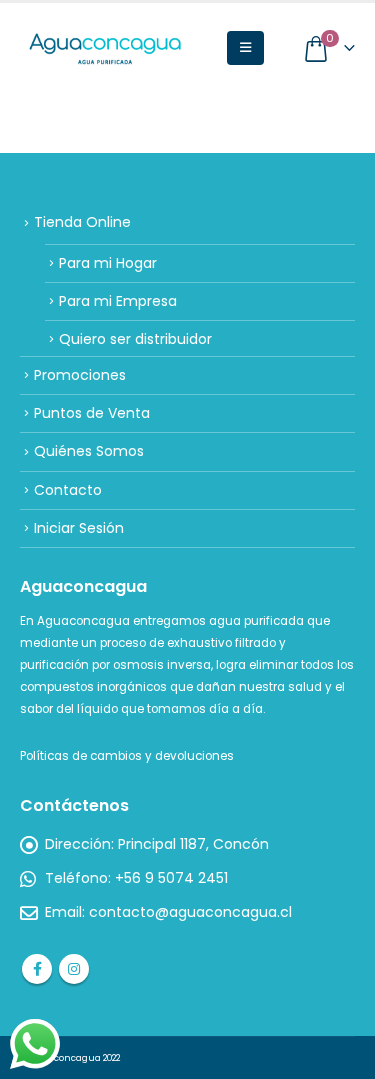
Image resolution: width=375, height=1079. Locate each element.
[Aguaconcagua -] (105, 48)
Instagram (74, 969)
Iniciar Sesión (79, 528)
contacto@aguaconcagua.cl (190, 912)
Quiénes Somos (89, 451)
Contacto (68, 490)
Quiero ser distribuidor (135, 339)
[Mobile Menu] (245, 48)
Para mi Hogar (108, 263)
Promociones (80, 375)
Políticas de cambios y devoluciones (127, 756)
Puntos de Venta (92, 413)
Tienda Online (82, 222)
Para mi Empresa (118, 301)
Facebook (37, 969)
